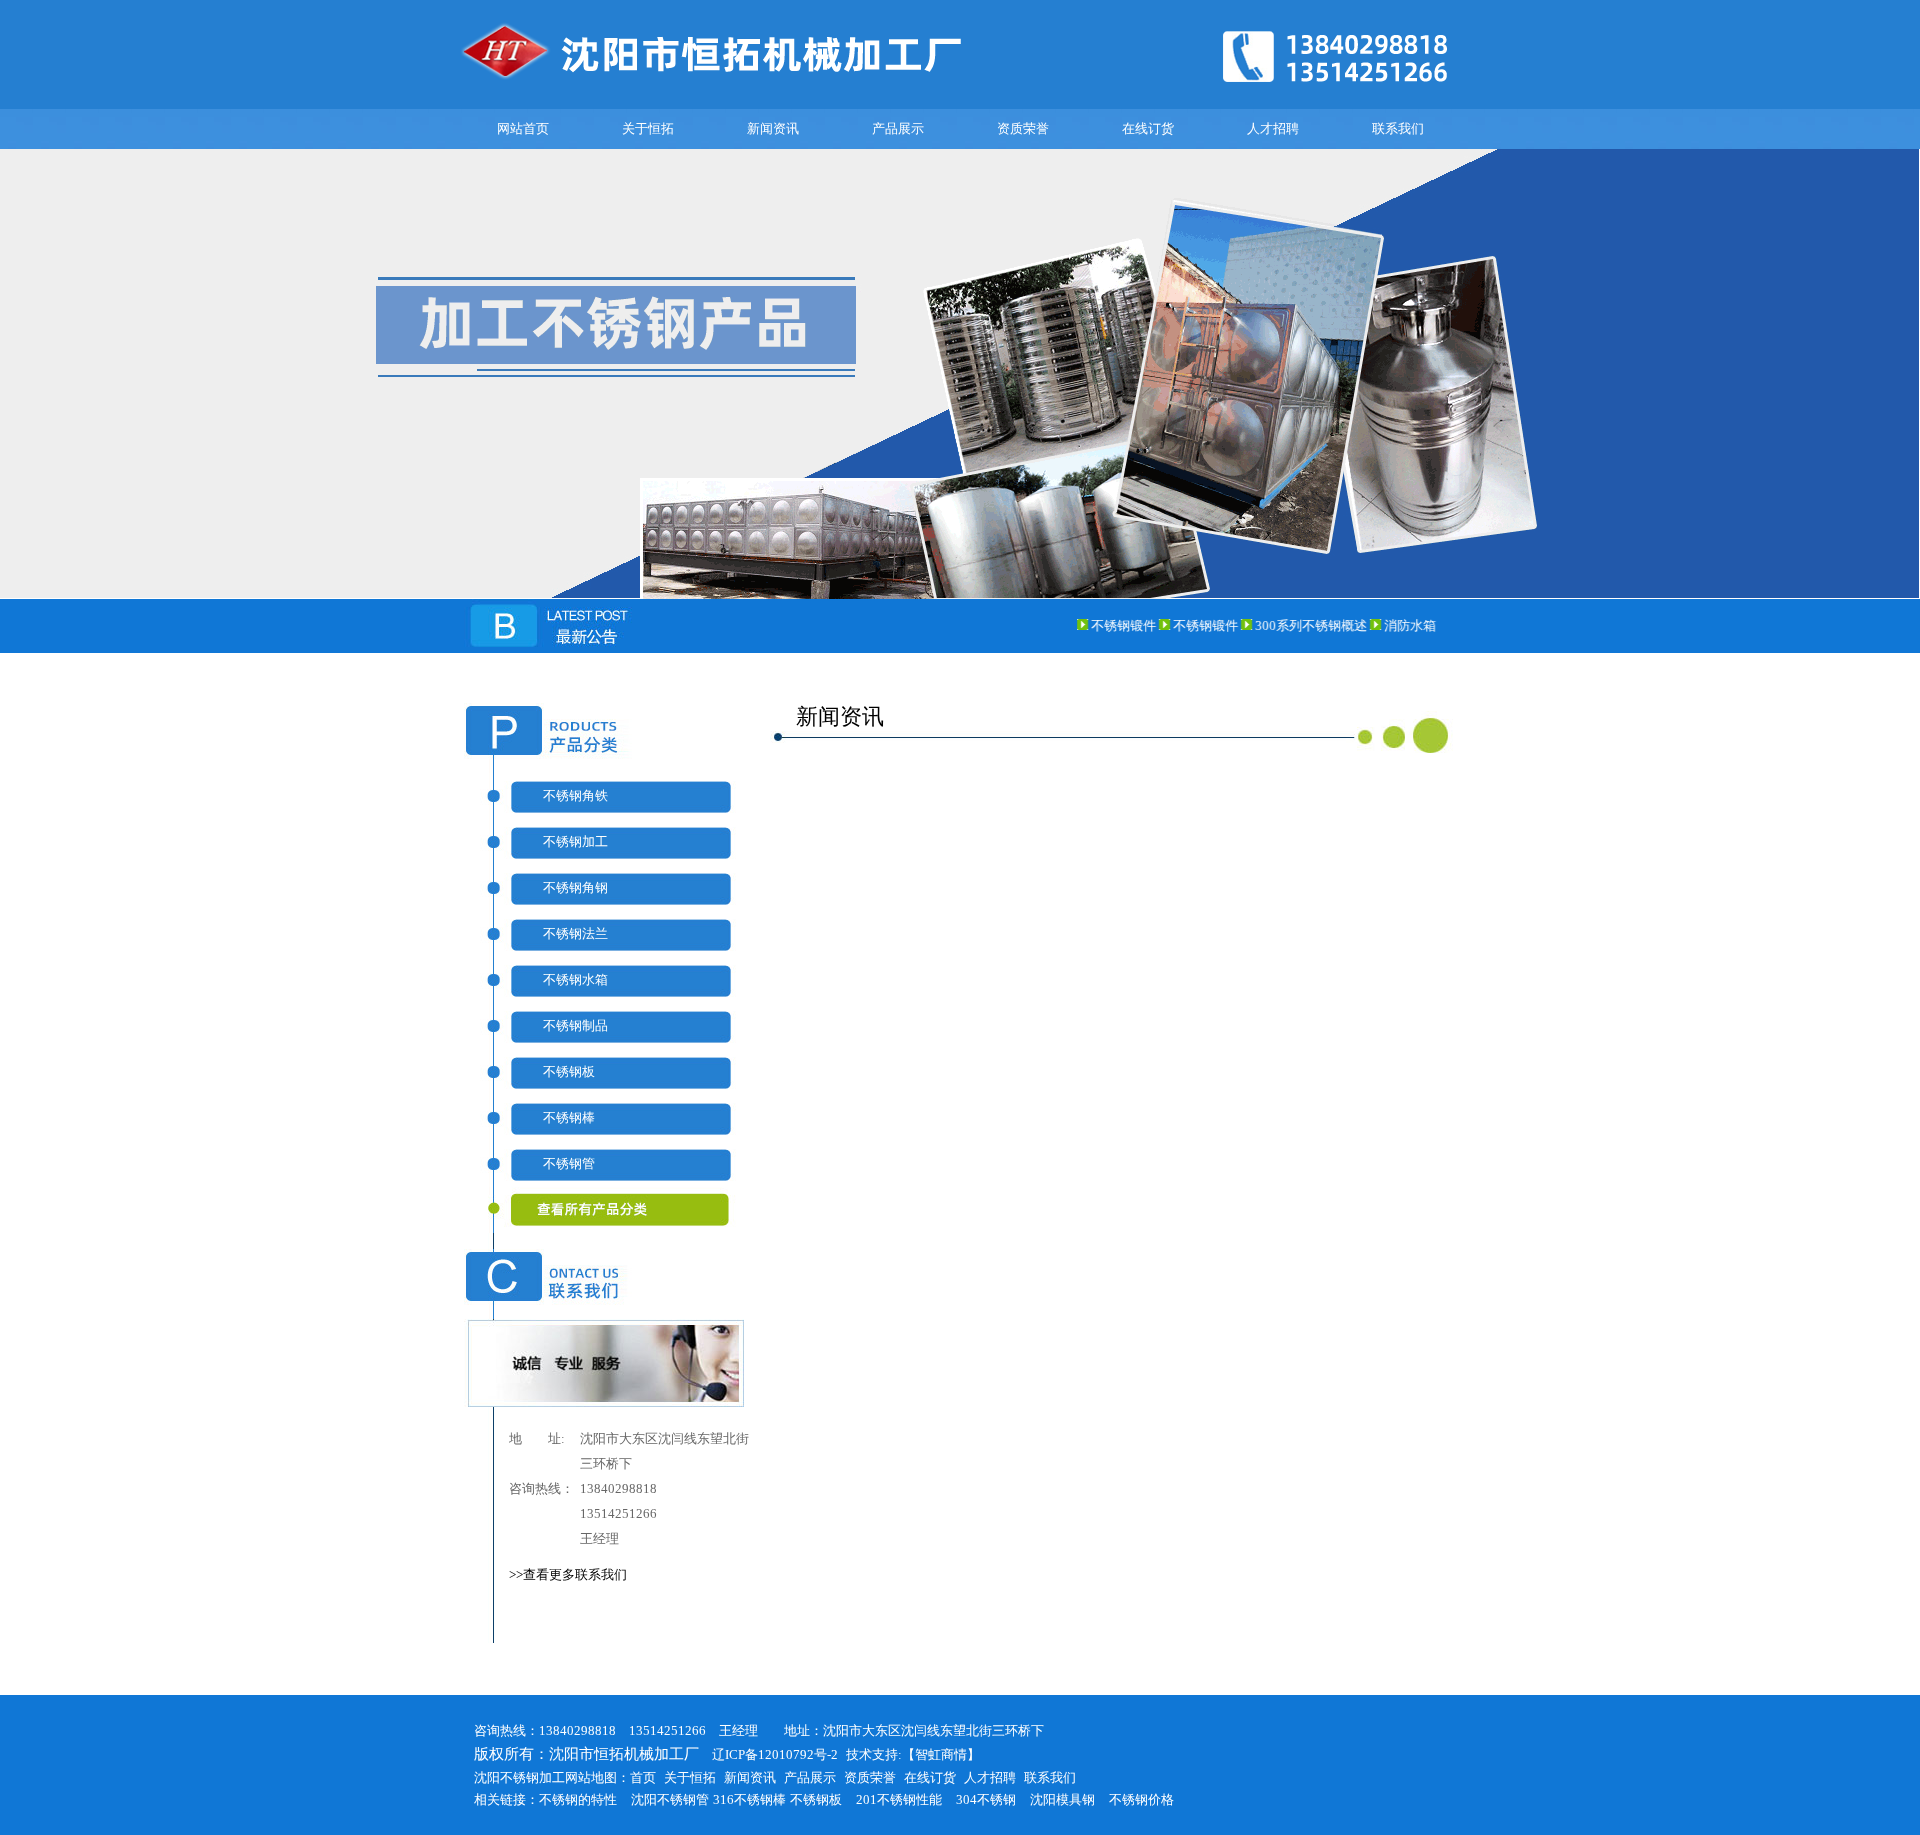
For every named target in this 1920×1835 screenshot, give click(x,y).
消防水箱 (1388, 625)
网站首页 (523, 128)
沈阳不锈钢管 (670, 1799)
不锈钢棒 (569, 1117)
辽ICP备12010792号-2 (768, 1754)
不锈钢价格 (1141, 1799)
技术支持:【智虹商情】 (913, 1754)
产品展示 (898, 128)
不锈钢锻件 (1103, 625)
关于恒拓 (648, 128)
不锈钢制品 (575, 1025)
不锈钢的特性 (578, 1799)
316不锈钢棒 (749, 1799)
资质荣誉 (1023, 128)
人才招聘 (1273, 128)
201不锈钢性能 (899, 1799)
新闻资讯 (773, 128)
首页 (643, 1777)
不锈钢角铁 (575, 795)
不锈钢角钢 (575, 887)
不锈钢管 (569, 1163)
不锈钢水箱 (575, 979)
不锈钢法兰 (575, 933)
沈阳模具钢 (1062, 1799)
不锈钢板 (569, 1071)
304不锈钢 (986, 1799)
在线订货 (1148, 128)
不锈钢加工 (575, 841)
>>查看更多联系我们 (568, 1574)
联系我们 (1398, 128)
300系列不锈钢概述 (1291, 625)
